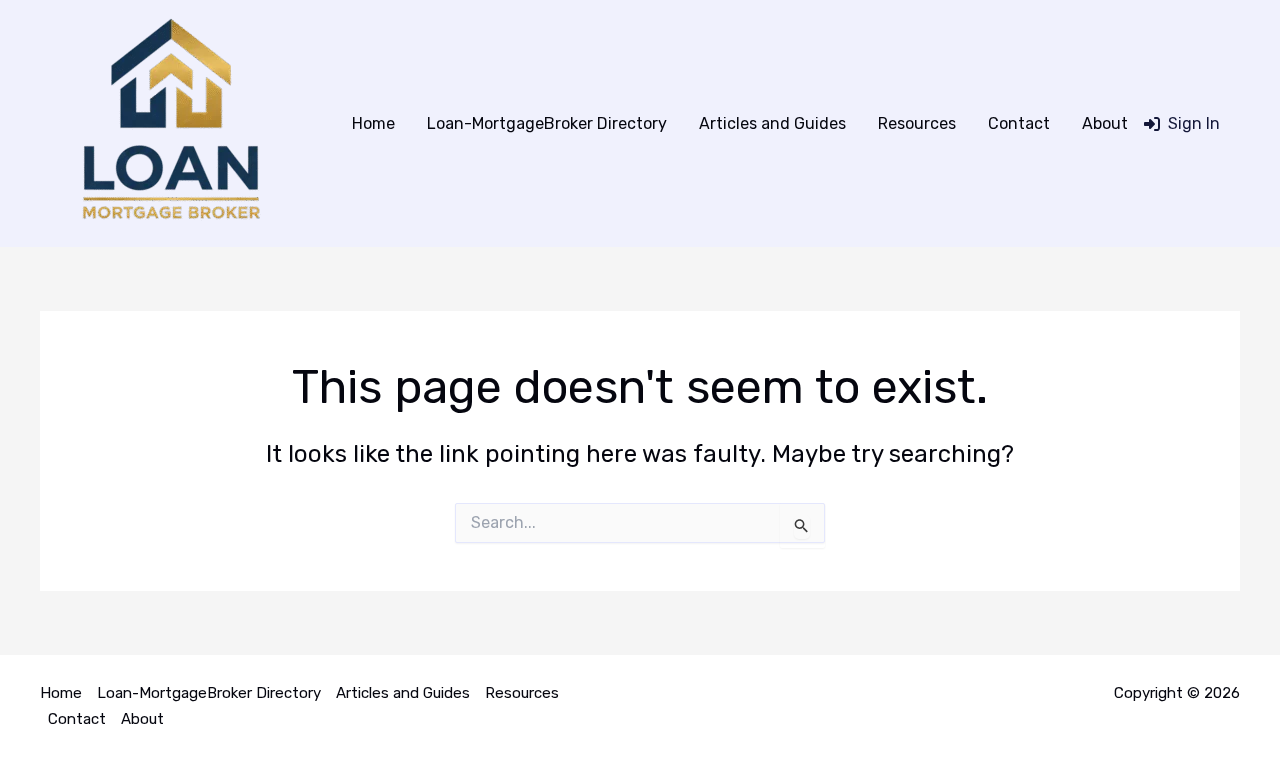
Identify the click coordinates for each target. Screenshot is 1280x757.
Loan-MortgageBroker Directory (547, 123)
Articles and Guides (772, 123)
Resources (917, 123)
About (1105, 123)
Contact (1019, 123)
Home (373, 123)
